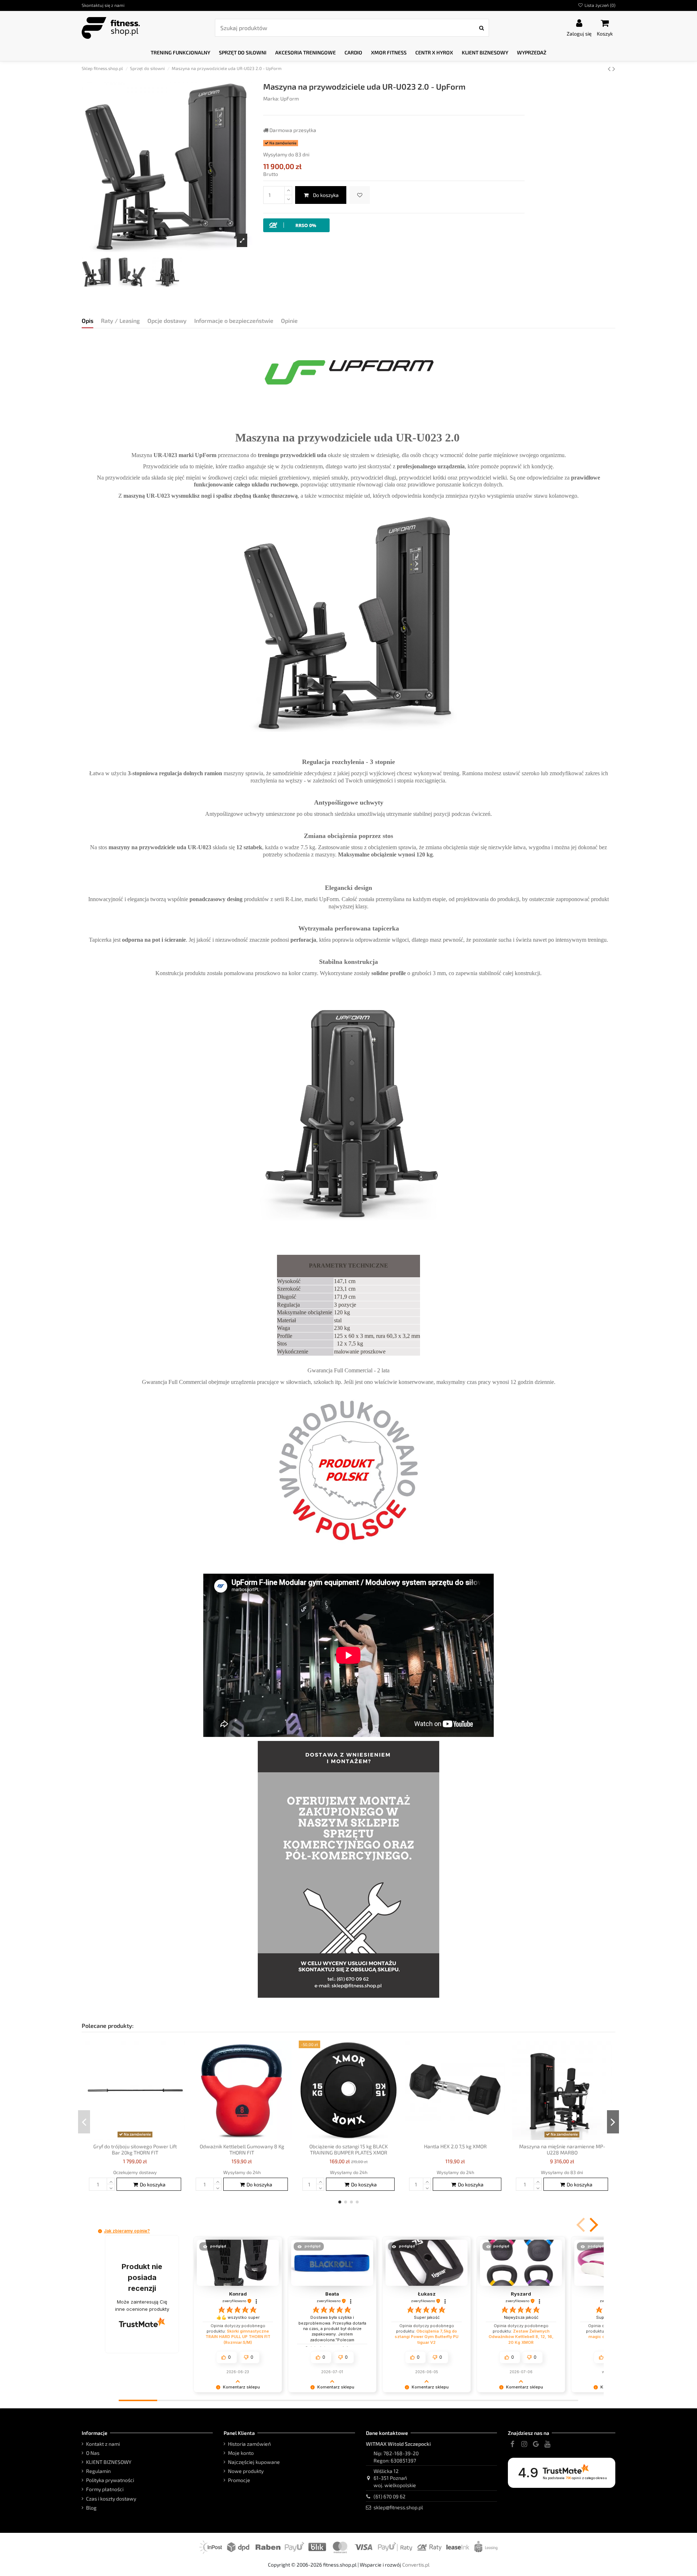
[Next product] (614, 68)
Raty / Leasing (120, 321)
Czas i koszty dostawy (111, 2499)
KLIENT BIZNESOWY (109, 2462)
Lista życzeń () (599, 5)
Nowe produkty (246, 2471)
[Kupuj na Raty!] (296, 225)
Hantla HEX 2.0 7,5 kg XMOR (455, 2146)
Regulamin (98, 2471)
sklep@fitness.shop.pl (398, 2507)
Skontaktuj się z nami (103, 5)
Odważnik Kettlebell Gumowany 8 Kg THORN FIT (242, 2149)
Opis (87, 321)
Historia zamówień (249, 2444)
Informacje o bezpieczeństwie (234, 321)
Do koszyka (326, 195)
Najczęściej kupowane (254, 2462)
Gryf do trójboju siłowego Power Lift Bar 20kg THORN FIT (135, 2149)
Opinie (289, 321)
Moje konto (241, 2453)
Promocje (239, 2480)
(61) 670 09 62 (390, 2496)
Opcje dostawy (167, 321)
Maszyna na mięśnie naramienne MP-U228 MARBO (562, 2149)
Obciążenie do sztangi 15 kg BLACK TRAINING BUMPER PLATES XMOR (348, 2149)
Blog (91, 2508)
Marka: (271, 98)
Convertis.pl (416, 2565)
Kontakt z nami (103, 2444)
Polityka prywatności (110, 2480)
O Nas (93, 2453)
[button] (180, 53)
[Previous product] (610, 68)
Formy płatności (105, 2489)
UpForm (290, 98)
